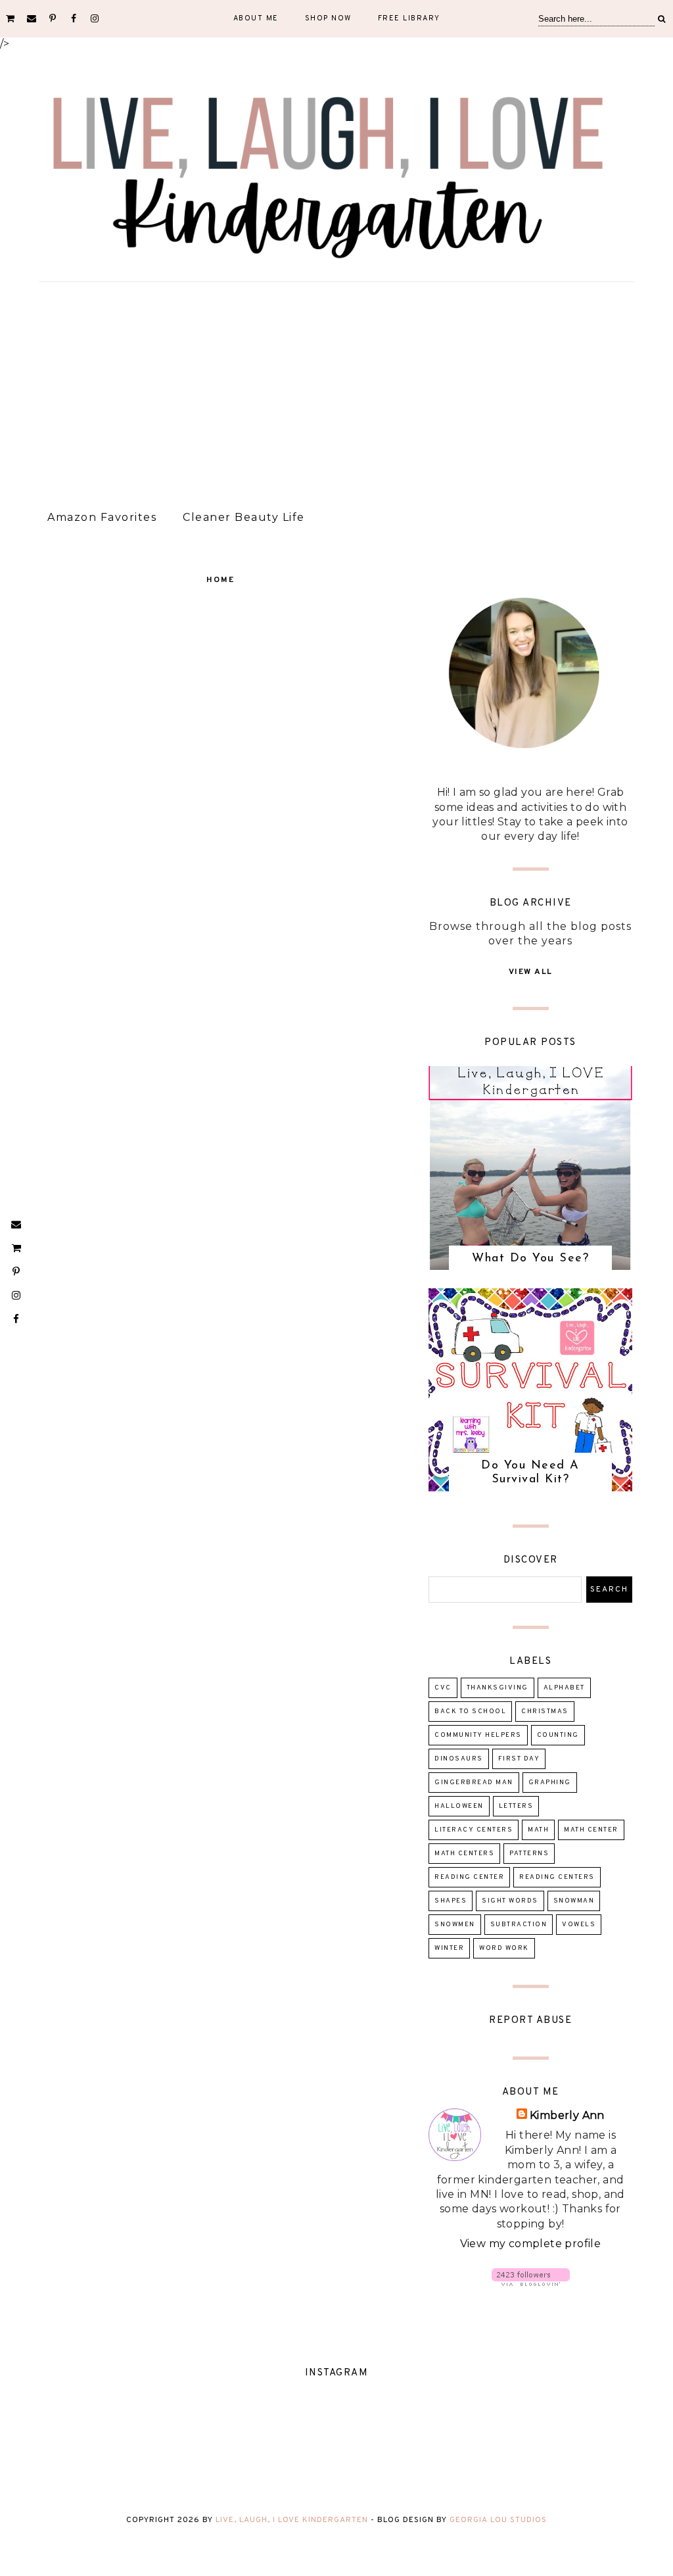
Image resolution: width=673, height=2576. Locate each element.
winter (449, 1948)
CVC (443, 1688)
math (538, 1830)
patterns (529, 1854)
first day (519, 1759)
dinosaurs (459, 1759)
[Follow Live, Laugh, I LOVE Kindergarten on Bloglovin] (531, 2282)
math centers (464, 1854)
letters (516, 1806)
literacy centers (474, 1830)
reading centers (557, 1877)
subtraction (519, 1925)
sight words (510, 1901)
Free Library (409, 18)
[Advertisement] (336, 391)
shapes (451, 1901)
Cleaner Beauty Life (244, 517)
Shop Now (328, 18)
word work (504, 1948)
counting (558, 1735)
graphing (550, 1783)
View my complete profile (531, 2244)
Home (220, 580)
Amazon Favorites (102, 517)
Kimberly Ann (567, 2115)
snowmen (455, 1925)
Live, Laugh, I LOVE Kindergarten (292, 2520)
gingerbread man (474, 1783)
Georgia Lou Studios (498, 2520)
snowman (574, 1901)
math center (591, 1830)
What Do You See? (530, 1259)
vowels (579, 1925)
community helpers (478, 1735)
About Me (256, 18)
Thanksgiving (498, 1688)
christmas (545, 1712)
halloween (459, 1806)
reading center (469, 1877)
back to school (470, 1712)
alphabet (564, 1688)
